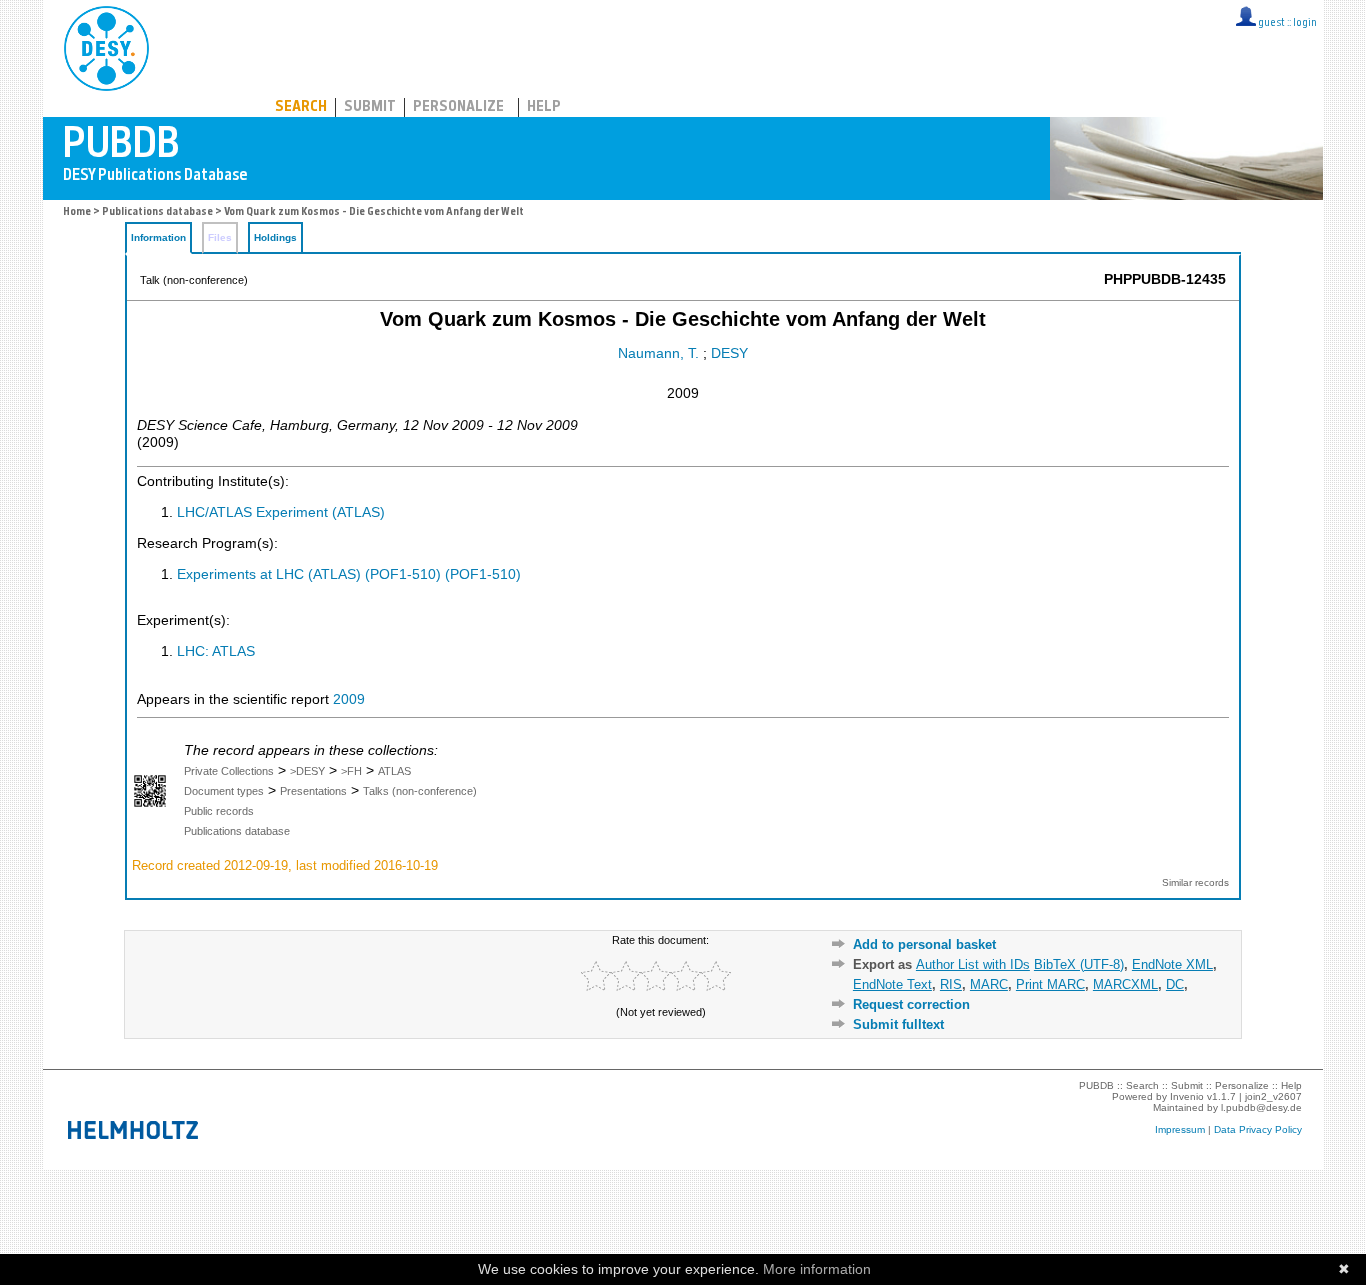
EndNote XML (1172, 964)
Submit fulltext (898, 1024)
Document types (224, 791)
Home (77, 212)
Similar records (1195, 882)
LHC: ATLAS (216, 651)
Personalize (458, 107)
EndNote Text (892, 984)
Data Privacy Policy (1258, 1129)
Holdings (275, 237)
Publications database (157, 212)
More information (817, 1269)
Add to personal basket (924, 944)
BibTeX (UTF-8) (1079, 964)
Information (158, 237)
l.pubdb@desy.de (1261, 1107)
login (1305, 23)
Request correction (911, 1004)
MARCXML (1125, 984)
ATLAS (394, 771)
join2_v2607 (1273, 1096)
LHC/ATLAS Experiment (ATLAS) (281, 512)
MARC (989, 984)
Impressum (1180, 1129)
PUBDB (194, 45)
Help (544, 107)
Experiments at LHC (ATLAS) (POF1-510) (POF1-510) (349, 574)
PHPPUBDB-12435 (1165, 279)
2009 (349, 699)
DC (1175, 984)
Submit (370, 107)
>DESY (307, 771)
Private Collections (229, 771)
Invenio (1187, 1096)
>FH (351, 771)
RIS (951, 984)
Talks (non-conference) (420, 791)
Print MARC (1050, 984)
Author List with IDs (973, 964)
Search (301, 107)
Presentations (313, 791)
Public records (219, 811)
